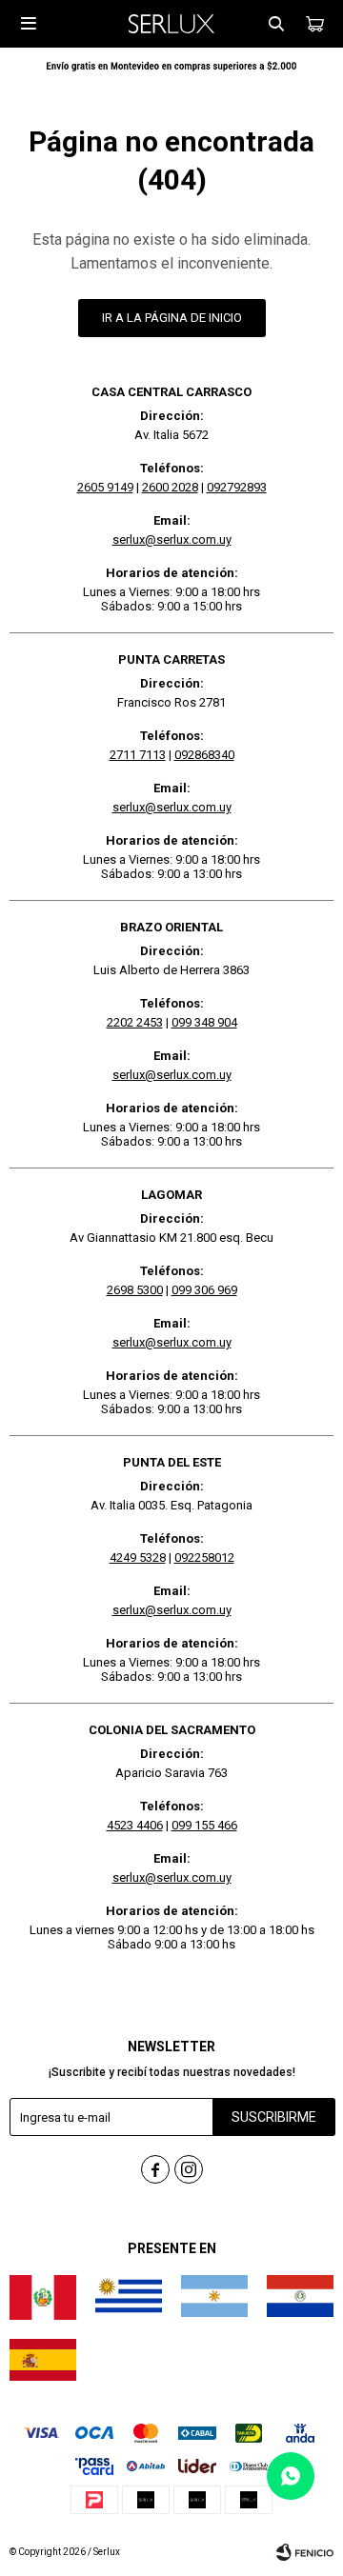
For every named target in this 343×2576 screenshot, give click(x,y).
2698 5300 (135, 1290)
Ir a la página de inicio (172, 318)
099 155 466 (204, 1825)
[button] (276, 24)
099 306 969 (204, 1290)
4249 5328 (138, 1558)
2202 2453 (135, 1022)
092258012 (204, 1558)
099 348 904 (204, 1022)
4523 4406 (135, 1825)
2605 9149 (105, 487)
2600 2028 (170, 487)
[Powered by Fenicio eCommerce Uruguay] (305, 2552)
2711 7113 (138, 755)
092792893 (237, 487)
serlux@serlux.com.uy (172, 539)
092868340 (204, 755)
